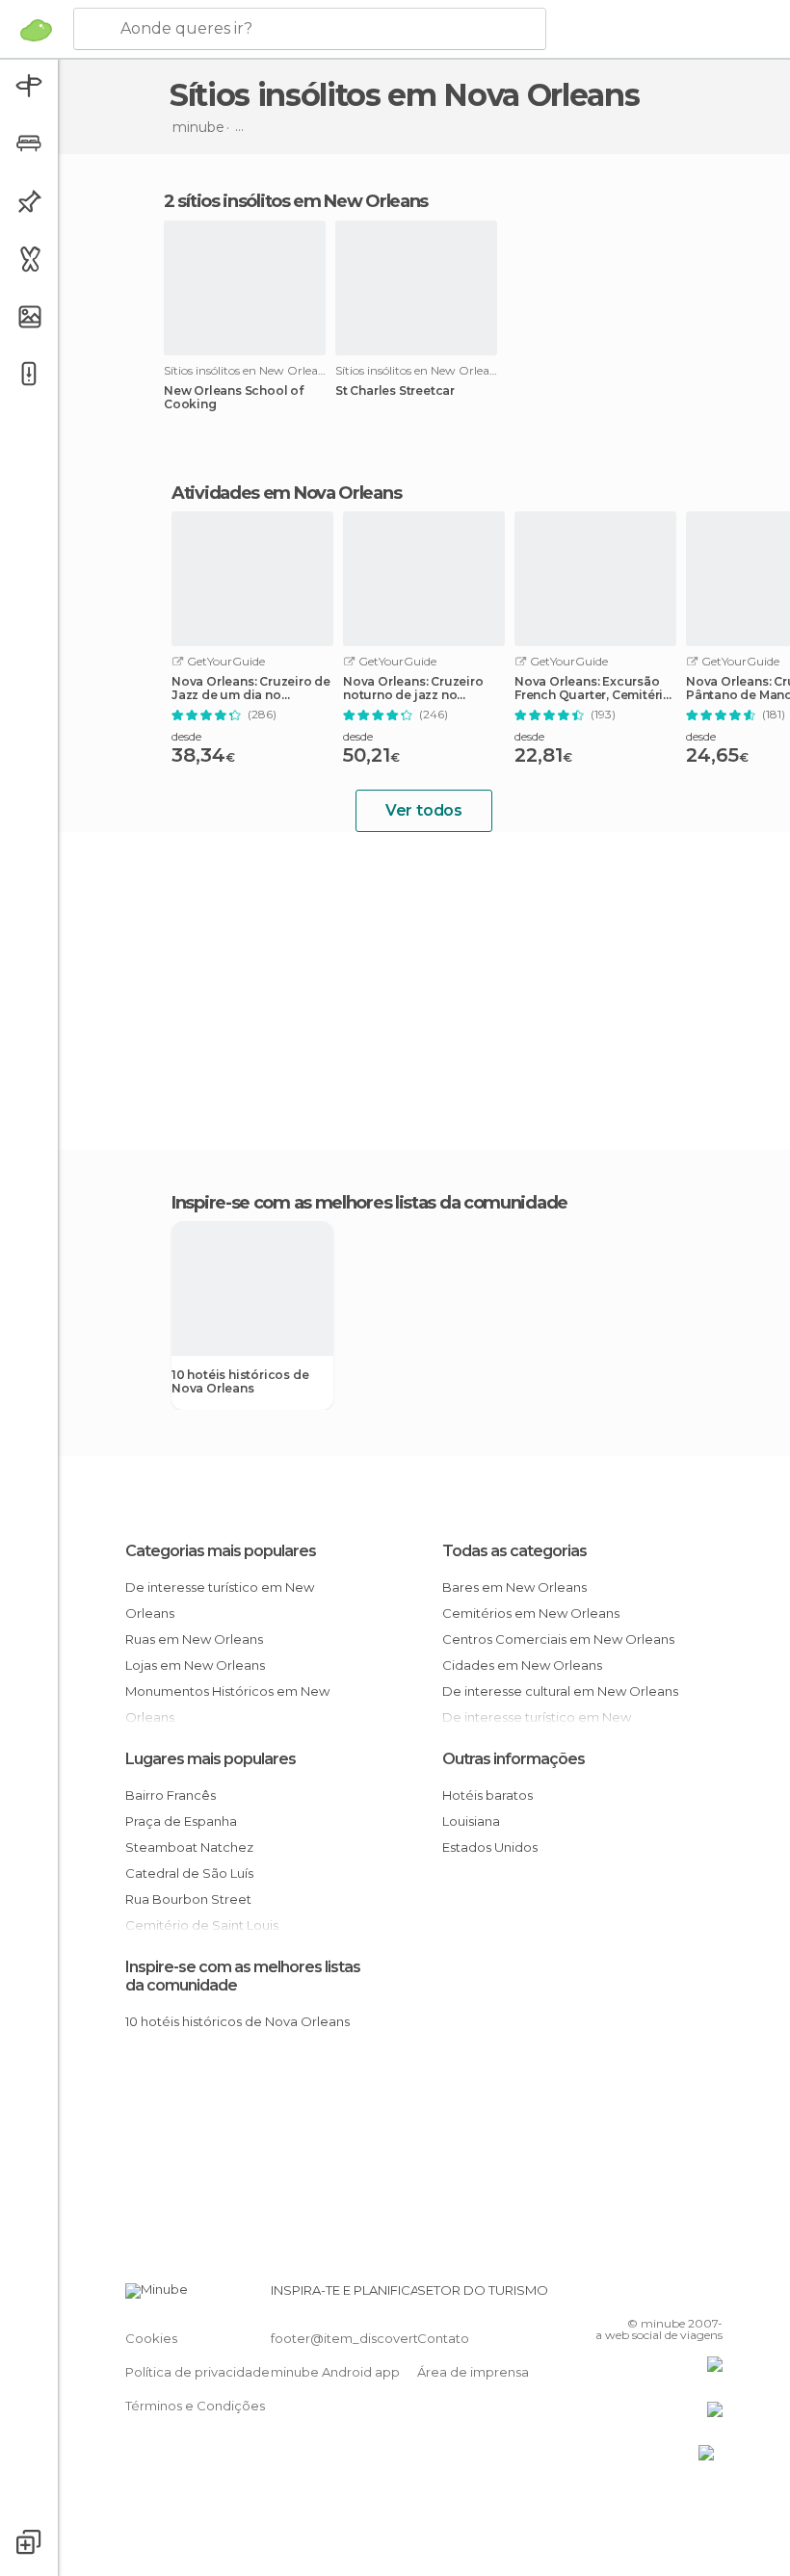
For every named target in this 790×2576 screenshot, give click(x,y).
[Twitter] (660, 2296)
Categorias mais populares (221, 1551)
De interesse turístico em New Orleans (220, 1600)
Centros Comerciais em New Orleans (558, 1639)
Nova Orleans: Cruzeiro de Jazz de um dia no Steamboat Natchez (251, 689)
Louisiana (471, 1821)
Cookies (151, 2338)
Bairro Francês (171, 1795)
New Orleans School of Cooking (234, 398)
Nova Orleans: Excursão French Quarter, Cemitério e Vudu (593, 689)
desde (186, 736)
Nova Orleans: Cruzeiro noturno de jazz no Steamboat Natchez (413, 689)
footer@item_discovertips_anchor (379, 2338)
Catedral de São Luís (189, 1873)
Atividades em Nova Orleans (286, 493)
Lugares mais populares (211, 1759)
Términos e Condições (195, 2406)
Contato (443, 2338)
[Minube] (36, 30)
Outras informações (513, 1759)
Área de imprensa (473, 2372)
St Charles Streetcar (395, 391)
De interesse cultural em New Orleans (560, 1691)
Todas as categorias (514, 1551)
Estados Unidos (490, 1847)
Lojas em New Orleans (195, 1665)
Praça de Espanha (181, 1821)
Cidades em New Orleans (522, 1665)
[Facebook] (635, 2296)
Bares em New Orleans (514, 1587)
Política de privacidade (197, 2372)
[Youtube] (710, 2296)
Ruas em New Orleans (194, 1639)
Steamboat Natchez (189, 1847)
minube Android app (335, 2372)
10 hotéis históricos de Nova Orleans (240, 1382)
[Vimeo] (685, 2296)
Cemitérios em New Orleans (531, 1613)
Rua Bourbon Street (188, 1899)
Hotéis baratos (487, 1795)
